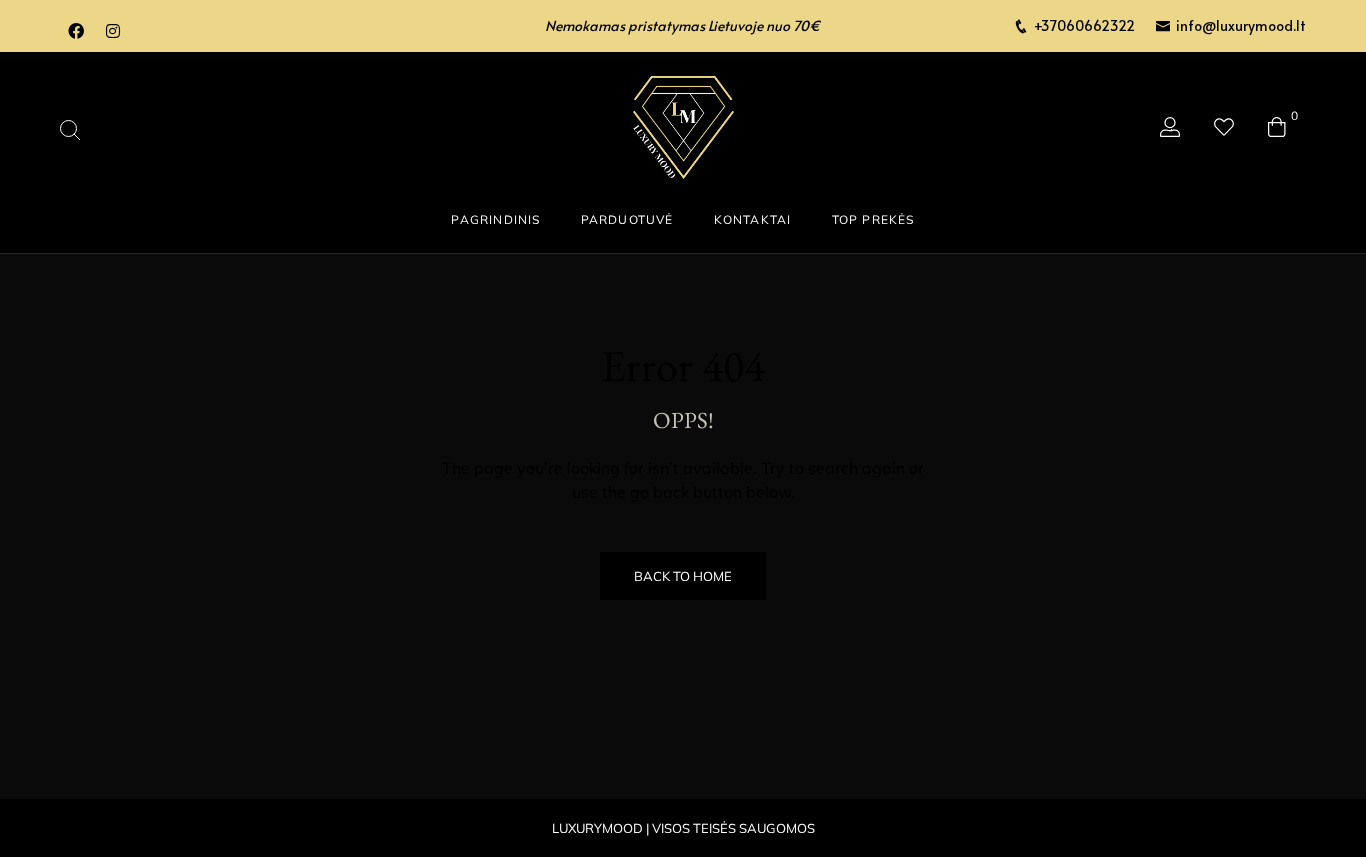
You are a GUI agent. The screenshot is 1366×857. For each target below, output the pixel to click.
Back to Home (683, 576)
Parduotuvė (627, 219)
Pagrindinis (495, 219)
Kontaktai (753, 219)
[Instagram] (113, 31)
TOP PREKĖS (873, 219)
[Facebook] (76, 31)
